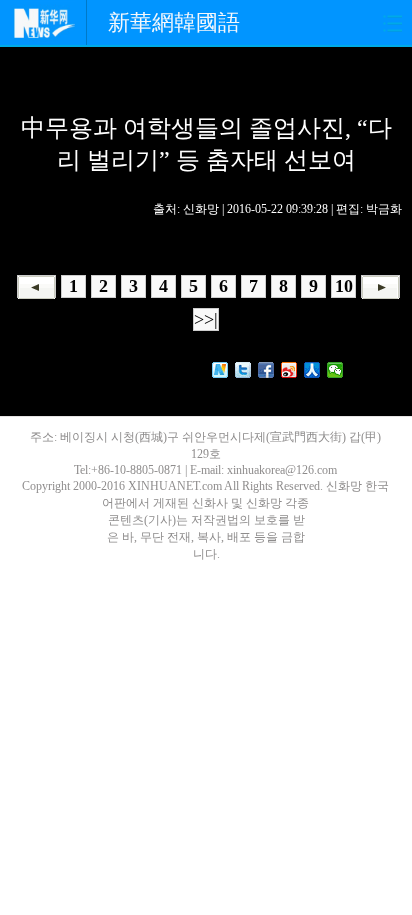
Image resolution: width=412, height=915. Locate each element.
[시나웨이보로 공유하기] (289, 370)
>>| (206, 319)
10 (344, 286)
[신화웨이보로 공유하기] (220, 370)
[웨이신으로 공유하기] (335, 370)
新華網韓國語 (174, 22)
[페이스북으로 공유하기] (266, 370)
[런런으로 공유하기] (312, 370)
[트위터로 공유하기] (243, 370)
